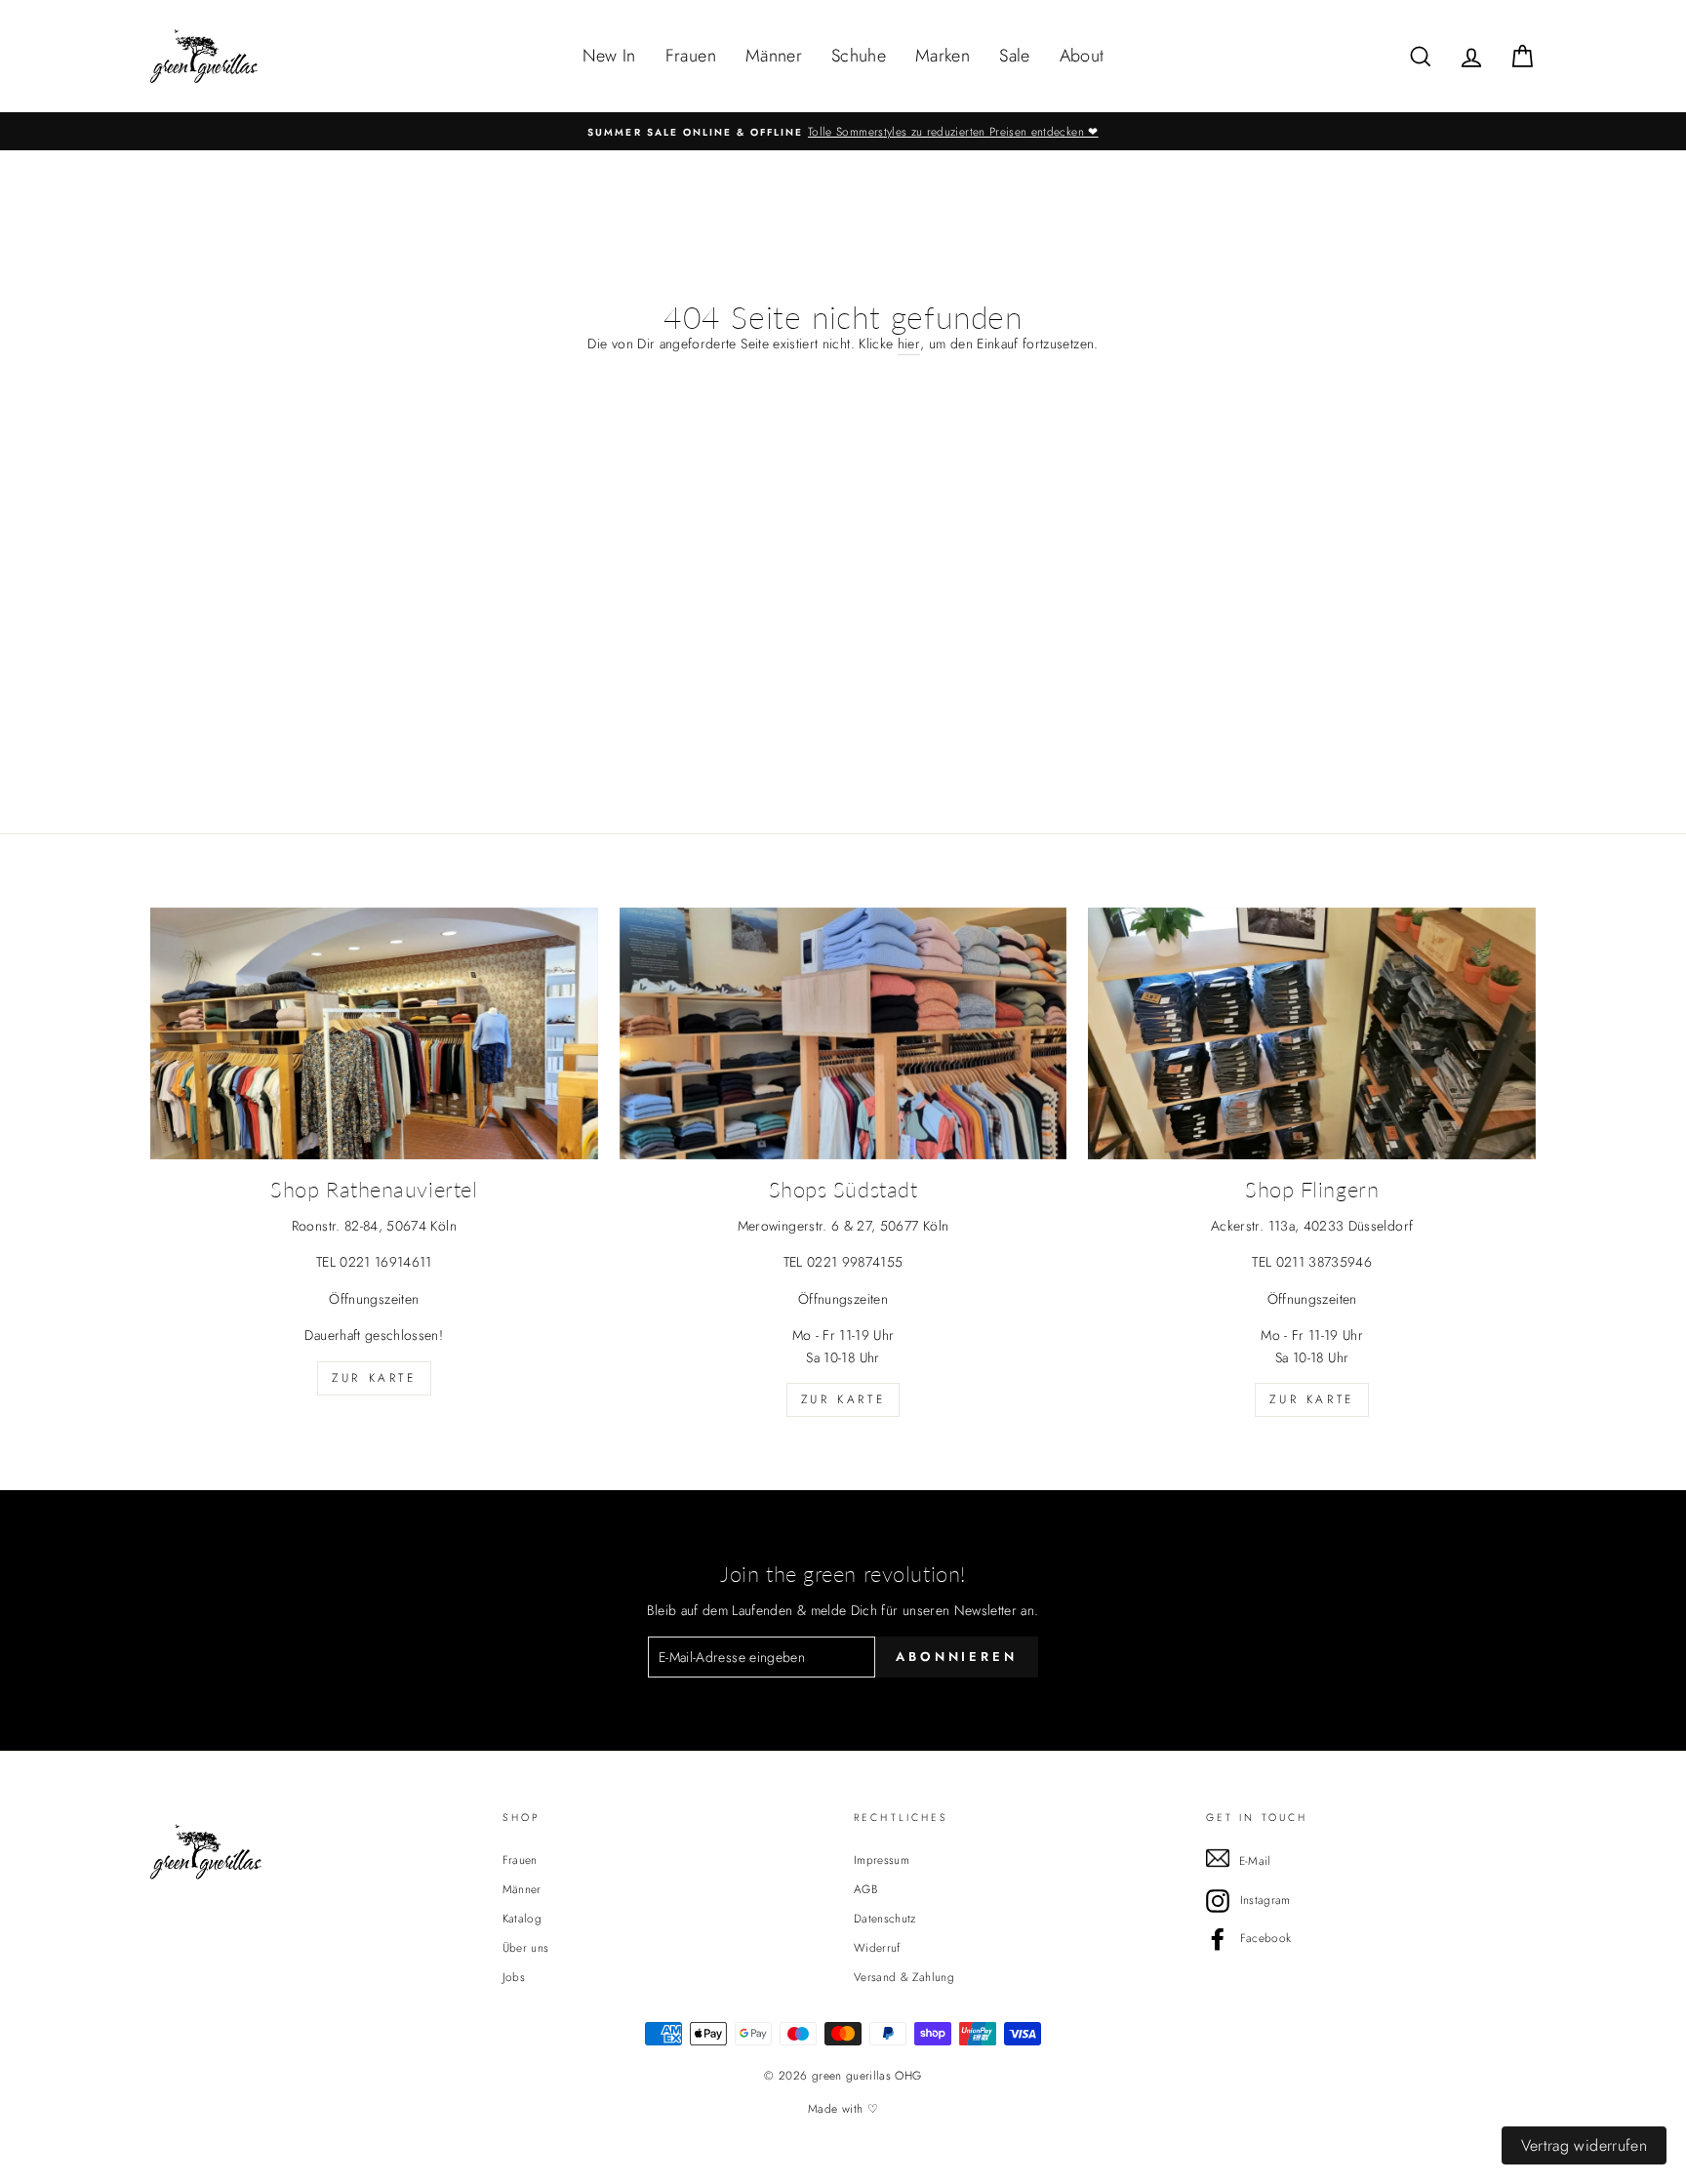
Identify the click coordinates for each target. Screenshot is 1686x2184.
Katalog (522, 1918)
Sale (1014, 56)
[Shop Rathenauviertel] (374, 1033)
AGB (865, 1889)
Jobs (514, 1977)
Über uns (526, 1947)
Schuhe (859, 56)
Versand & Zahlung (904, 1977)
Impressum (882, 1860)
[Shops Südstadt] (843, 1033)
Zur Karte (374, 1378)
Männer (774, 56)
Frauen (691, 56)
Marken (943, 56)
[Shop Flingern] (1312, 1033)
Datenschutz (885, 1918)
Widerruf (877, 1947)
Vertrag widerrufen (1584, 2145)
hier (909, 344)
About (1082, 56)
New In (609, 56)
